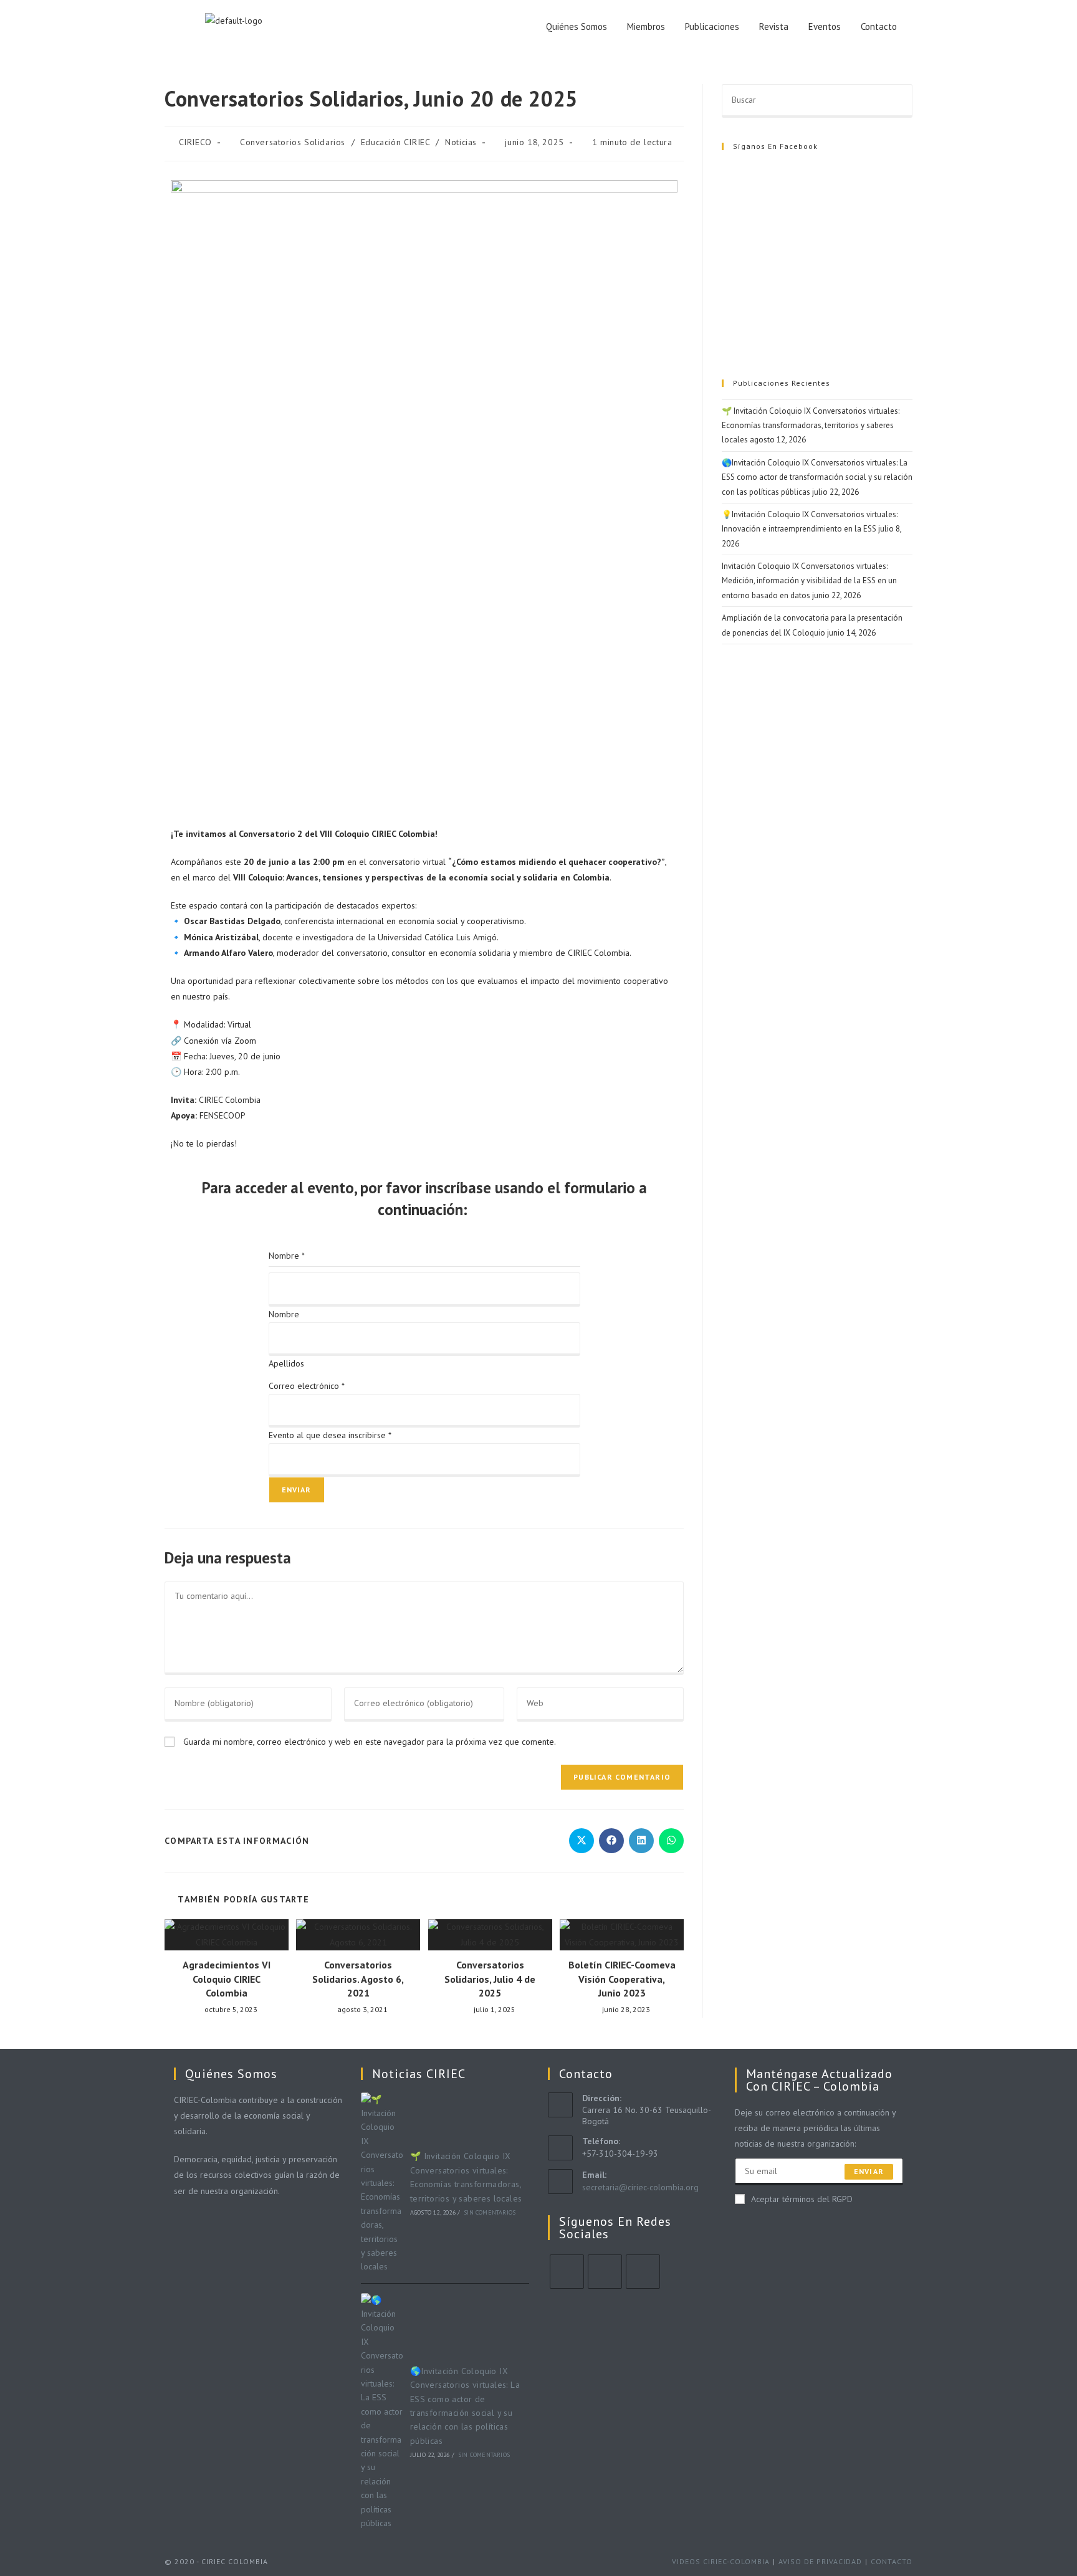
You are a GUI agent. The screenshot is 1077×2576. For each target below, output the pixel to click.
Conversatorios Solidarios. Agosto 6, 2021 (358, 1979)
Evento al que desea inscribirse (330, 1435)
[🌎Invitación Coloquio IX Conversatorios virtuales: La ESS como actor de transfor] (382, 2412)
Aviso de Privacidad (820, 2561)
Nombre (284, 1314)
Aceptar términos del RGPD (802, 2199)
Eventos (825, 26)
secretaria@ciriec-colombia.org (640, 2187)
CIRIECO (195, 142)
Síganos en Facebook (775, 146)
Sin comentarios (490, 2212)
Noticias (461, 142)
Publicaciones (712, 26)
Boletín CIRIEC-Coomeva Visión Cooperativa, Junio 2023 (622, 1979)
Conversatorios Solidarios (293, 142)
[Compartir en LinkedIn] (641, 1841)
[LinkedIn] (643, 2272)
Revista (774, 26)
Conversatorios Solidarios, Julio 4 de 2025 (490, 1979)
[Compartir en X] (582, 1841)
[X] (567, 2272)
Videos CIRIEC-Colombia (721, 2561)
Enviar (297, 1490)
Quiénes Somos (577, 26)
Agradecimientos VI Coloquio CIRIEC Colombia (227, 1979)
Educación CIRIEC (395, 142)
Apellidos (286, 1363)
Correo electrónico (307, 1386)
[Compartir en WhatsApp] (671, 1841)
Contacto (879, 26)
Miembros (646, 26)
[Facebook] (605, 2272)
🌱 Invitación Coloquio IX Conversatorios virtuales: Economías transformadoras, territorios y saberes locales (811, 426)
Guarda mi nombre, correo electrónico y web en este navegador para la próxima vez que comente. (370, 1742)
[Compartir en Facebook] (611, 1841)
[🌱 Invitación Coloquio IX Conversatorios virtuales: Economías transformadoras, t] (382, 2183)
